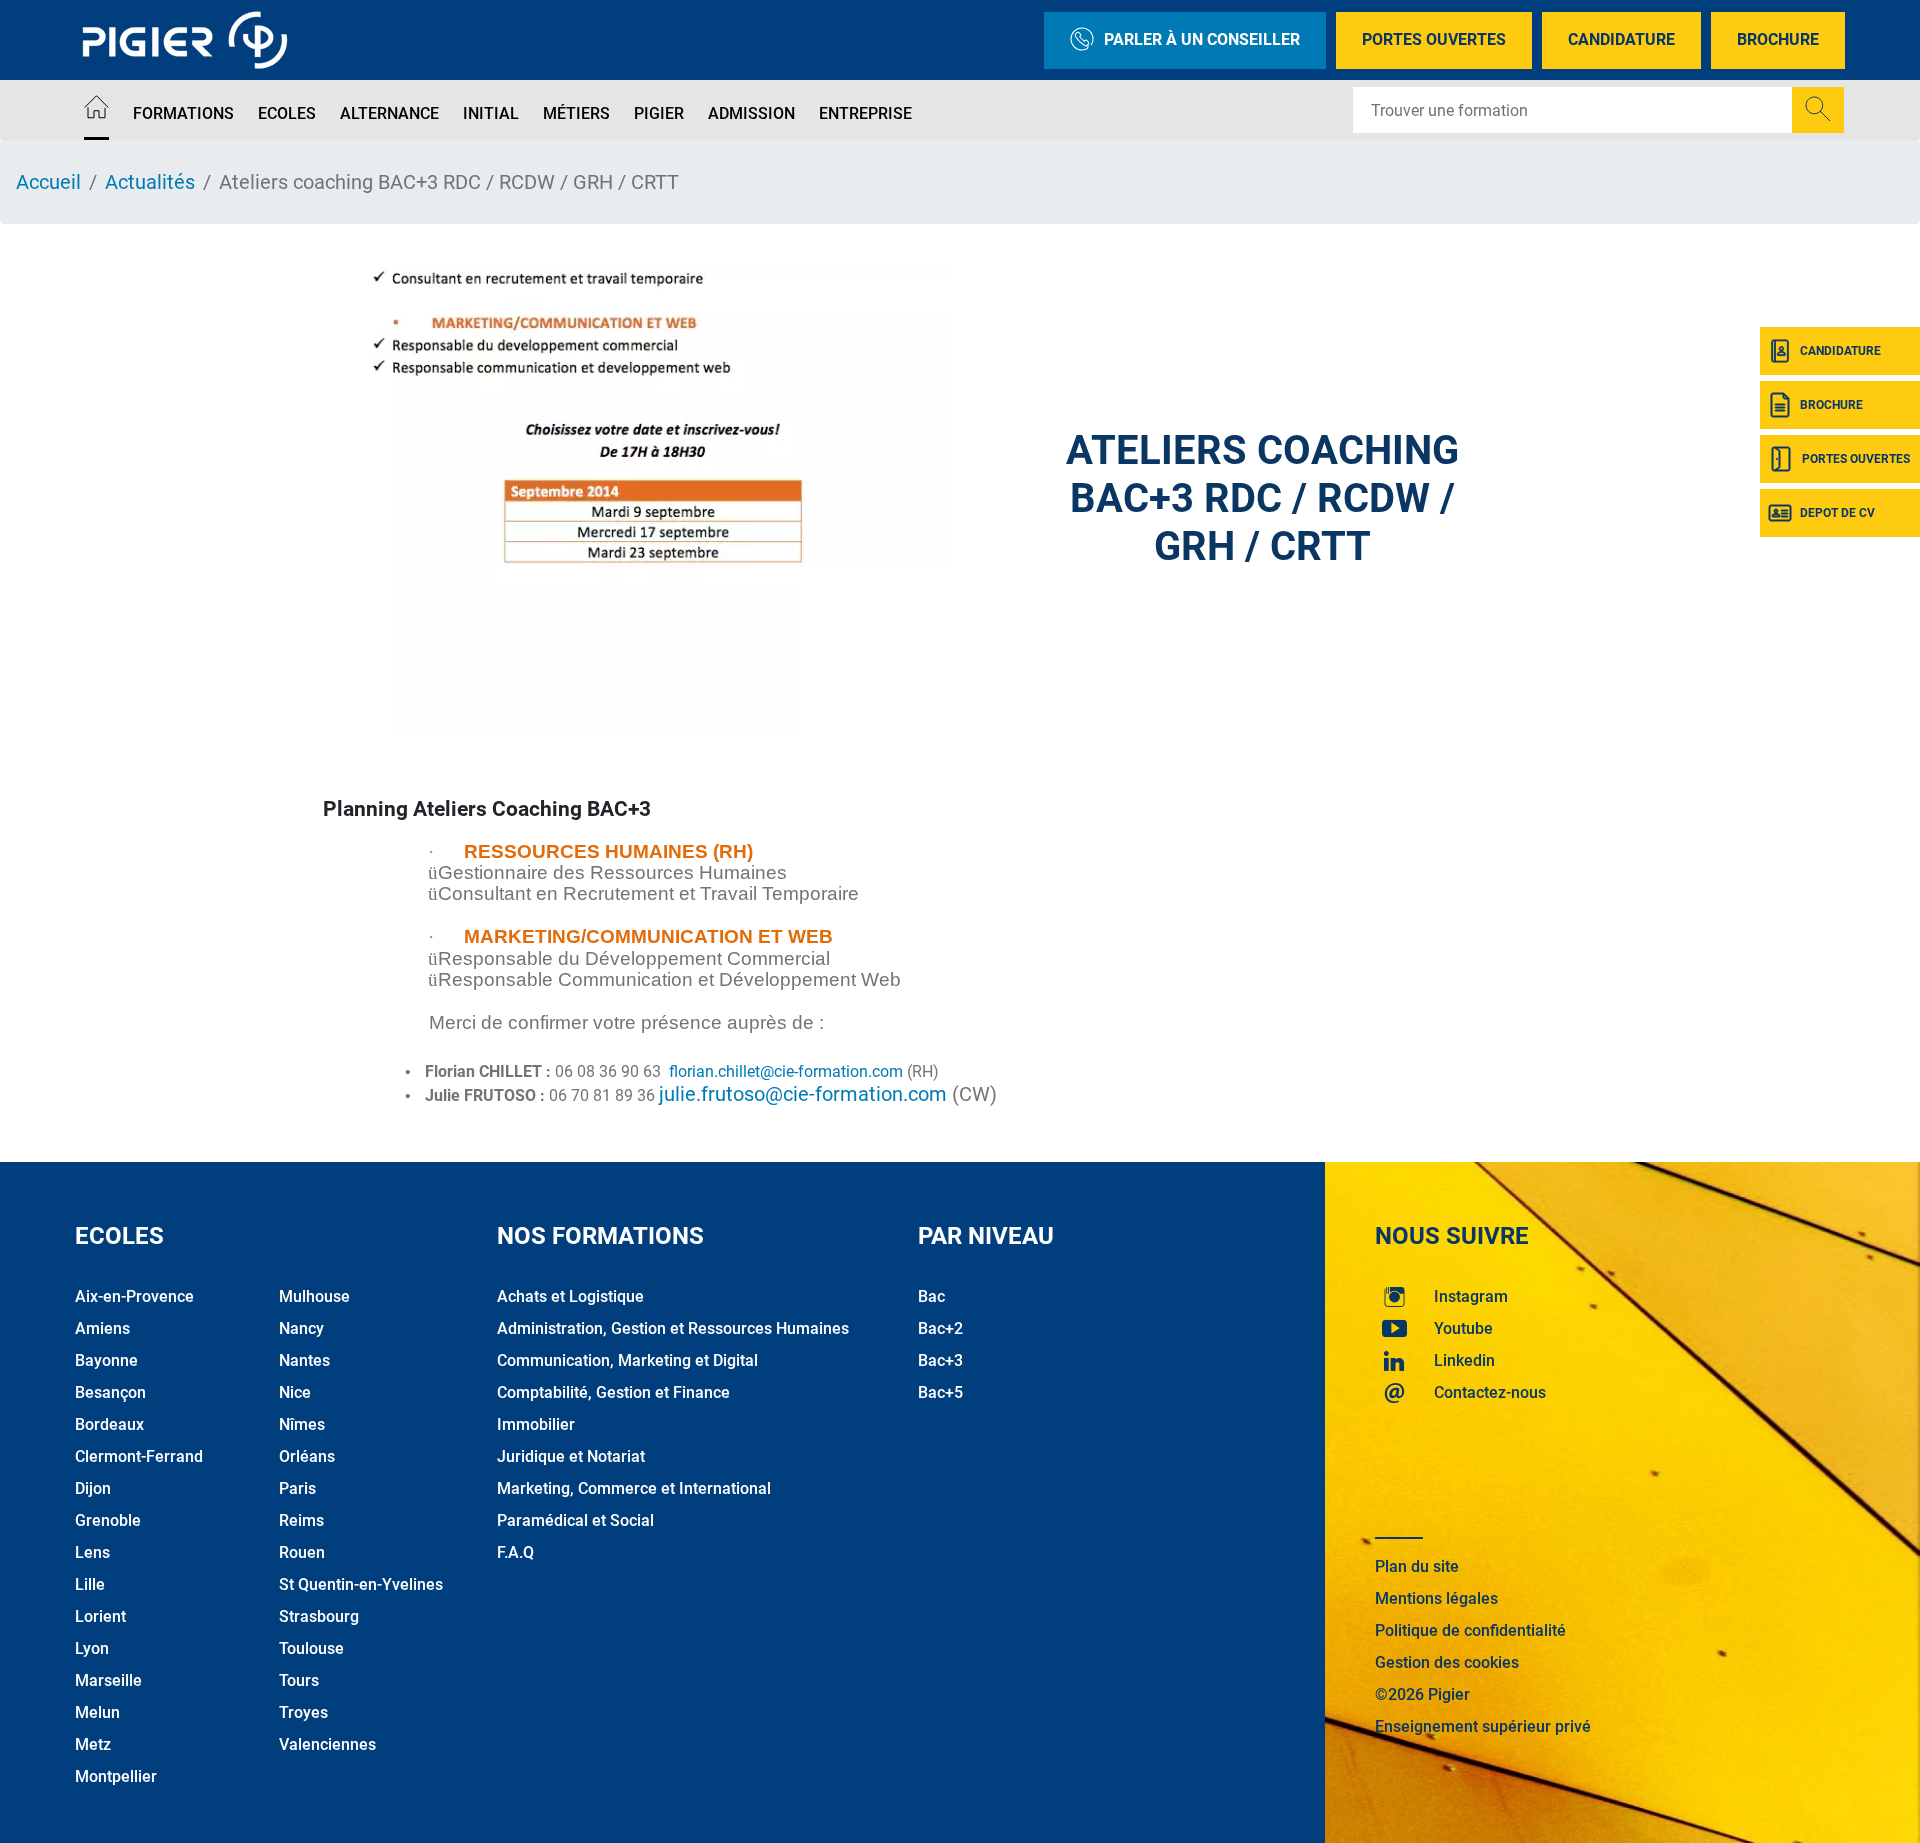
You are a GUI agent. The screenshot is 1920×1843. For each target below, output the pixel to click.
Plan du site (1417, 1566)
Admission (751, 113)
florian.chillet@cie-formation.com (786, 1071)
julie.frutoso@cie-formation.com (803, 1094)
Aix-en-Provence (134, 1296)
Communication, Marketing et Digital (627, 1360)
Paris (297, 1488)
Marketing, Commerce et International (634, 1488)
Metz (93, 1744)
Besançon (110, 1392)
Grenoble (108, 1520)
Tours (299, 1680)
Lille (90, 1584)
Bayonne (106, 1360)
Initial (491, 113)
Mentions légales (1436, 1598)
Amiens (102, 1328)
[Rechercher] (1818, 110)
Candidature (1621, 39)
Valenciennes (327, 1744)
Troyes (303, 1712)
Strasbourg (319, 1616)
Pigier (659, 113)
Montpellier (116, 1776)
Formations (183, 113)
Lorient (100, 1616)
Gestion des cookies (1447, 1662)
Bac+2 (940, 1328)
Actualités (150, 182)
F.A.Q (515, 1552)
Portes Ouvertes (1434, 39)
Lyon (92, 1648)
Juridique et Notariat (571, 1456)
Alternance (389, 113)
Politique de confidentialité (1470, 1630)
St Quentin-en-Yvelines (361, 1584)
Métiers (576, 113)
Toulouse (311, 1648)
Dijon (93, 1488)
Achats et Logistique (570, 1296)
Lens (92, 1552)
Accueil (48, 182)
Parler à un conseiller (1202, 39)
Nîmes (302, 1424)
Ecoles (287, 113)
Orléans (307, 1456)
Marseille (108, 1680)
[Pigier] (190, 40)
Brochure (1778, 39)
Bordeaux (109, 1424)
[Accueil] (96, 110)
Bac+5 (940, 1392)
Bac (931, 1296)
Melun (97, 1712)
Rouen (302, 1552)
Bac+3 (940, 1360)
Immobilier (536, 1424)
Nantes (304, 1360)
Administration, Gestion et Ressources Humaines (673, 1328)
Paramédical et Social (575, 1520)
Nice (295, 1392)
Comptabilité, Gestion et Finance (613, 1392)
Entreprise (865, 113)
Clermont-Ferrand (139, 1456)
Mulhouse (314, 1296)
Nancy (301, 1328)
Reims (301, 1520)
